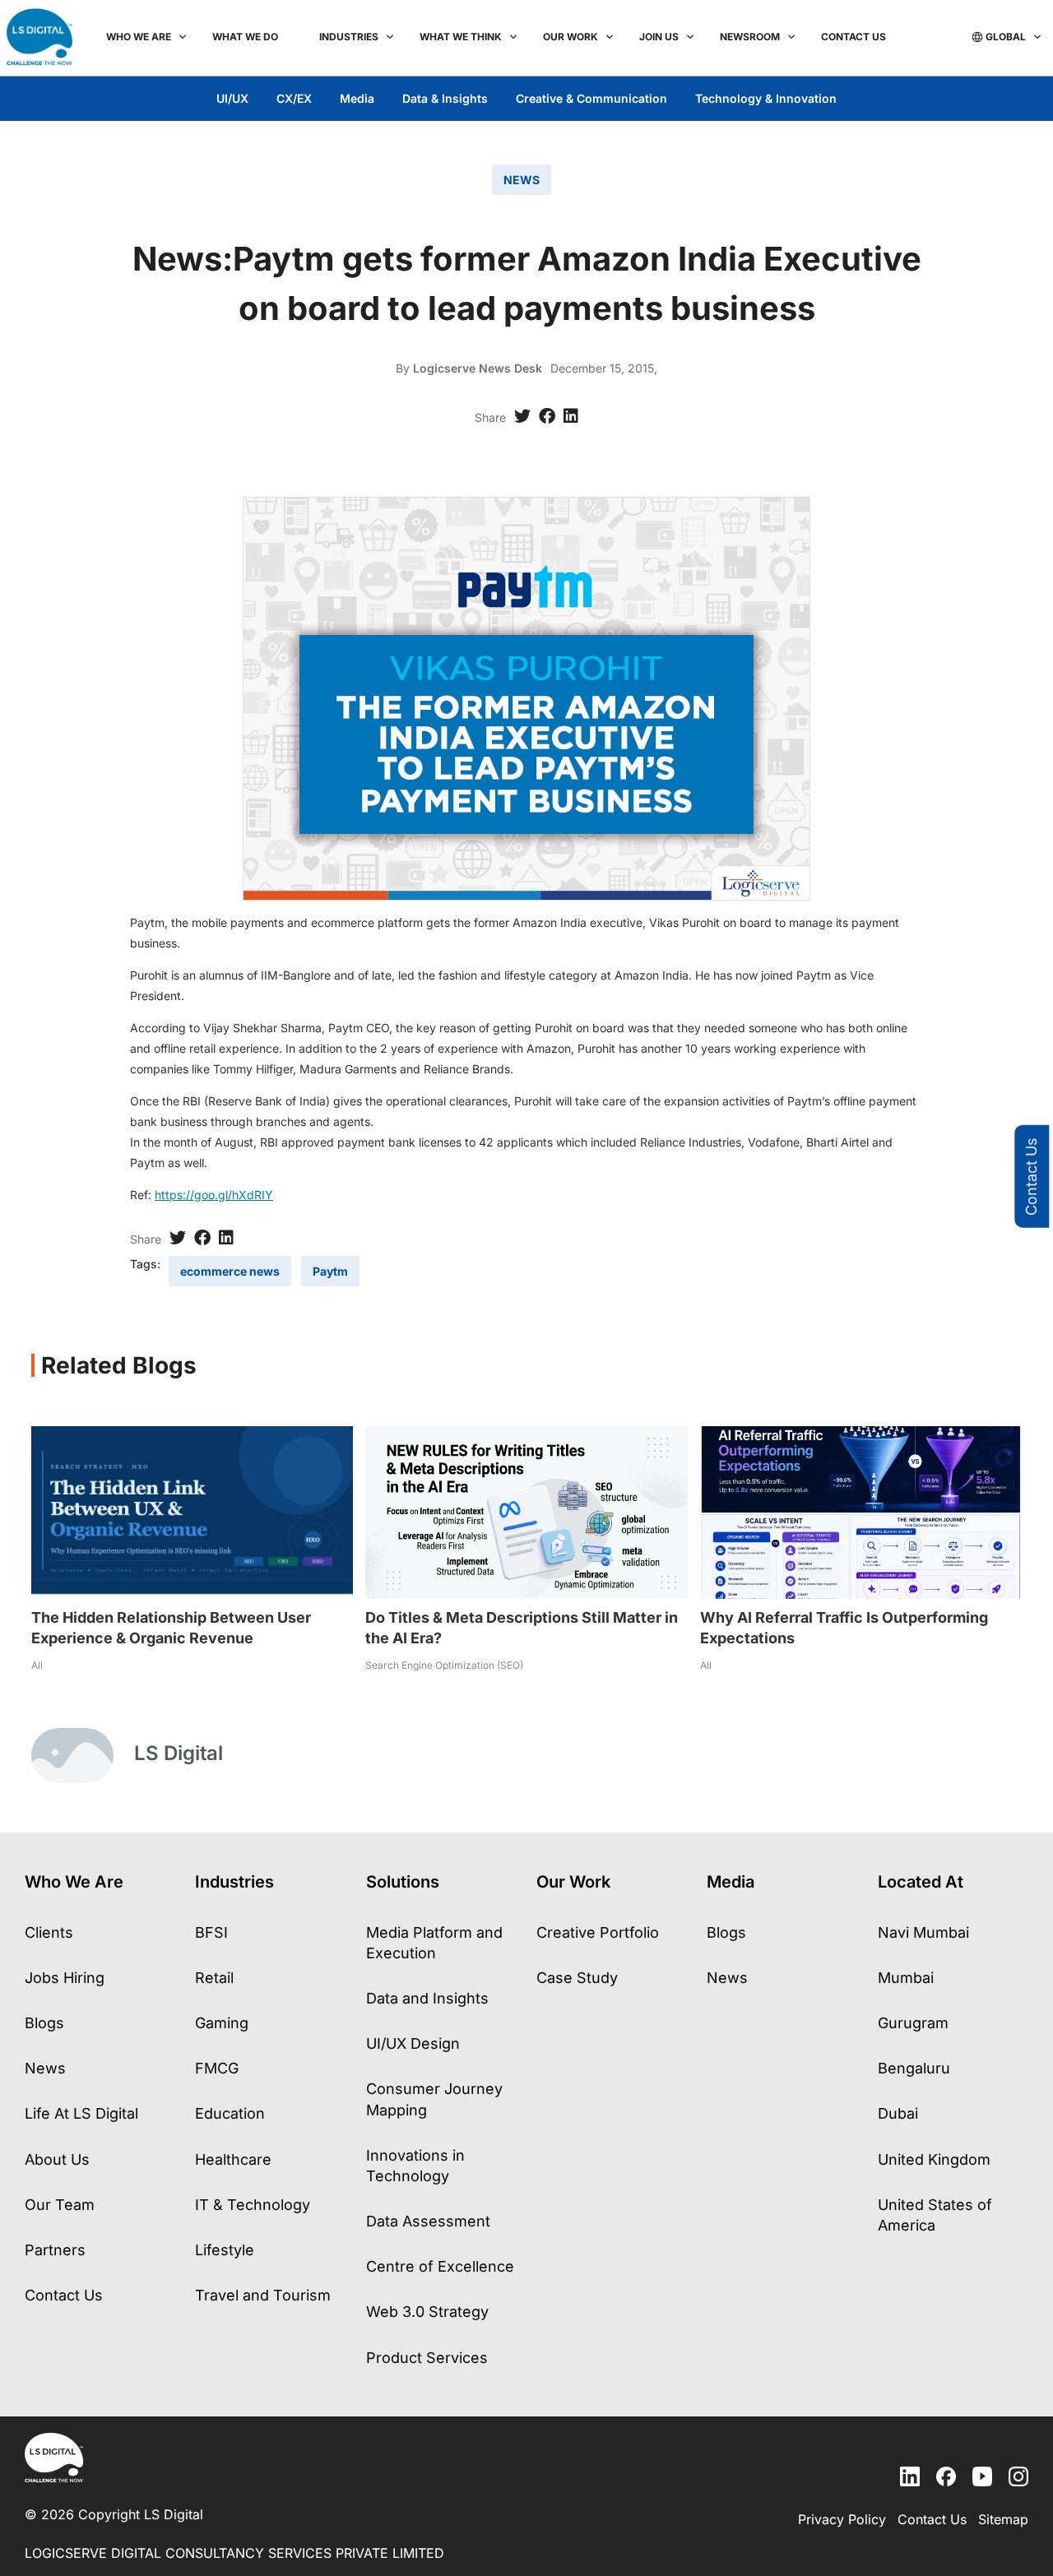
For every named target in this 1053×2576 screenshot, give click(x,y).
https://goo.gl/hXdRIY (214, 1195)
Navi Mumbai (923, 1932)
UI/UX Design (413, 2043)
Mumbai (906, 1978)
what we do (245, 37)
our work (571, 37)
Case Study (577, 1978)
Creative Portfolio (598, 1932)
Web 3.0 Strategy (427, 2312)
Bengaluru (914, 2068)
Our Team (60, 2205)
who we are (139, 37)
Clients (49, 1932)
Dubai (898, 2113)
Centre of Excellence (440, 2266)
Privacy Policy (842, 2519)
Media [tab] (357, 98)
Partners (55, 2250)
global (1006, 37)
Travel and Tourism (263, 2295)
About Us (57, 2159)
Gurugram (913, 2023)
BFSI (211, 1932)
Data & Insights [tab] (445, 98)
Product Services (427, 2358)
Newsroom (750, 37)
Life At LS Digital (81, 2113)
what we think (461, 37)
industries (349, 37)
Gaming (222, 2023)
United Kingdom (934, 2159)
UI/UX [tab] (232, 98)
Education (230, 2113)
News (45, 2068)
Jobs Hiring (65, 1978)
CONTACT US (854, 37)
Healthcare (233, 2159)
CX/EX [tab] (294, 98)
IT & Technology (253, 2205)
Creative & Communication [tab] (591, 98)
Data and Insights (427, 1998)
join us (659, 37)
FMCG (217, 2068)
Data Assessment (428, 2221)
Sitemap (1003, 2519)
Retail (214, 1978)
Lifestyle (225, 2250)
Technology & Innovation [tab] (766, 98)
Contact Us (1031, 1177)
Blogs (44, 2023)
